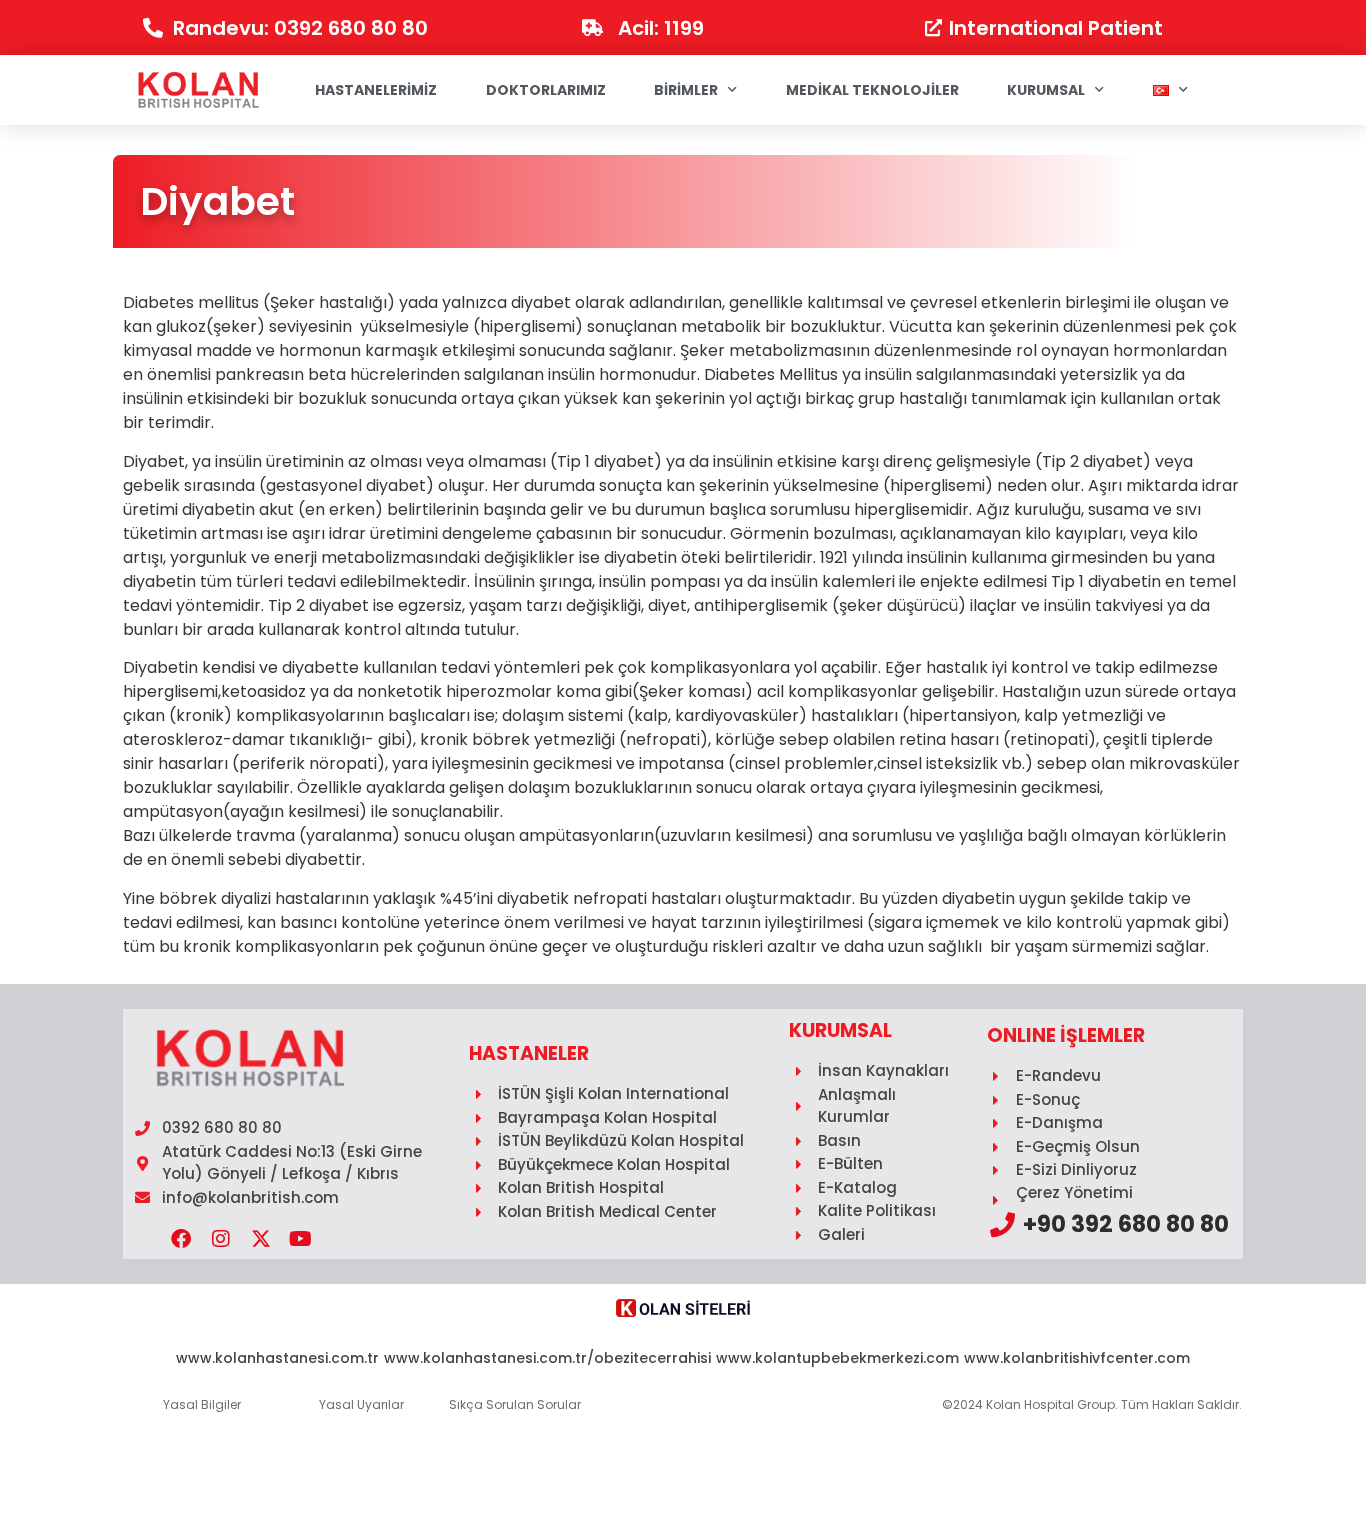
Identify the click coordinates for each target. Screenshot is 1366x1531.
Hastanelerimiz (376, 90)
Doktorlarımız (546, 90)
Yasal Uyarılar (361, 1404)
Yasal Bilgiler (202, 1404)
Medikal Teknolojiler (872, 90)
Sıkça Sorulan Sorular (515, 1404)
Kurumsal (1046, 90)
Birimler (686, 90)
